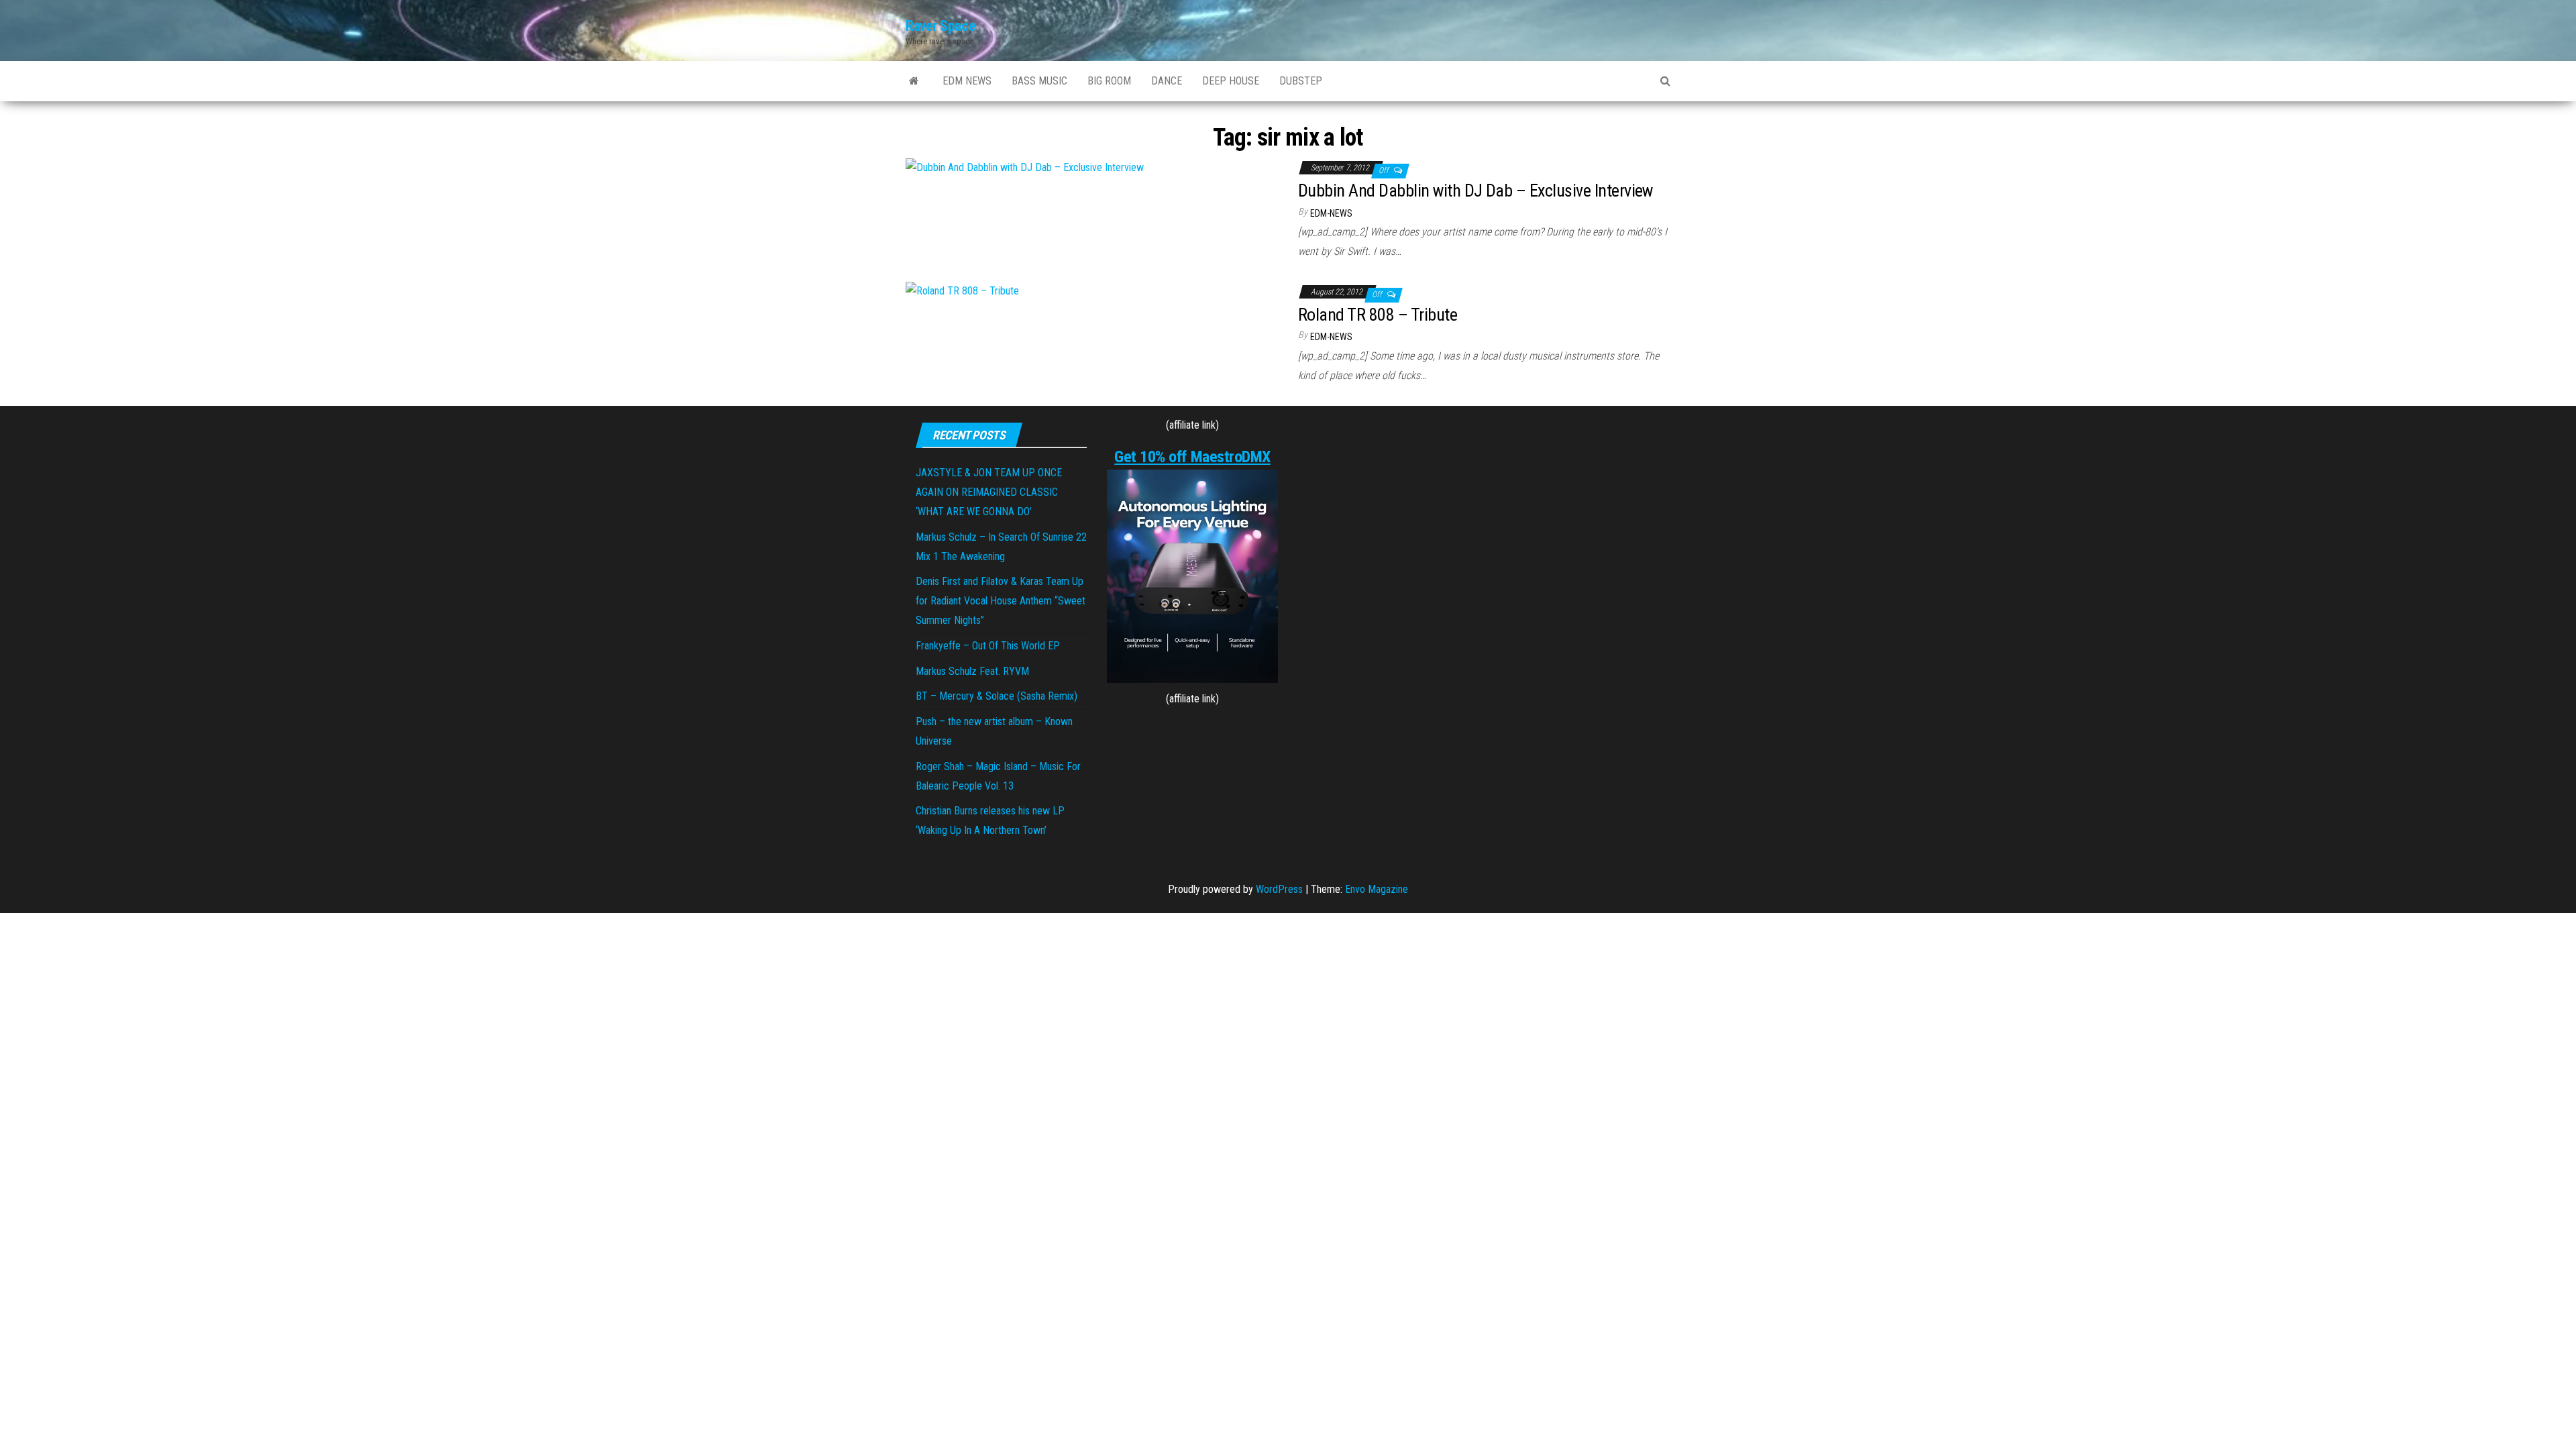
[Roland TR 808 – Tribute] (962, 291)
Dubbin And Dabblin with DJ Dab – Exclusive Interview (1475, 191)
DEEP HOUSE (1231, 81)
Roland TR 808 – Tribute (1378, 315)
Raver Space (941, 26)
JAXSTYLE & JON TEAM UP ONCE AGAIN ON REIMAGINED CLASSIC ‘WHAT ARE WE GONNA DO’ (989, 492)
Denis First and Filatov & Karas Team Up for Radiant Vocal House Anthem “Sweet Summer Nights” (1001, 601)
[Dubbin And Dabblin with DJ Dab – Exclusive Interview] (1025, 167)
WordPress (1279, 889)
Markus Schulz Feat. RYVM (972, 671)
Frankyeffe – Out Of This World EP (988, 646)
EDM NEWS (967, 81)
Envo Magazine (1377, 889)
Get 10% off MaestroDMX (1192, 457)
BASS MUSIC (1039, 81)
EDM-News (1331, 213)
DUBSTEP (1301, 81)
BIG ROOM (1109, 81)
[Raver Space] (914, 81)
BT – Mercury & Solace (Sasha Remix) (997, 696)
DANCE (1167, 81)
